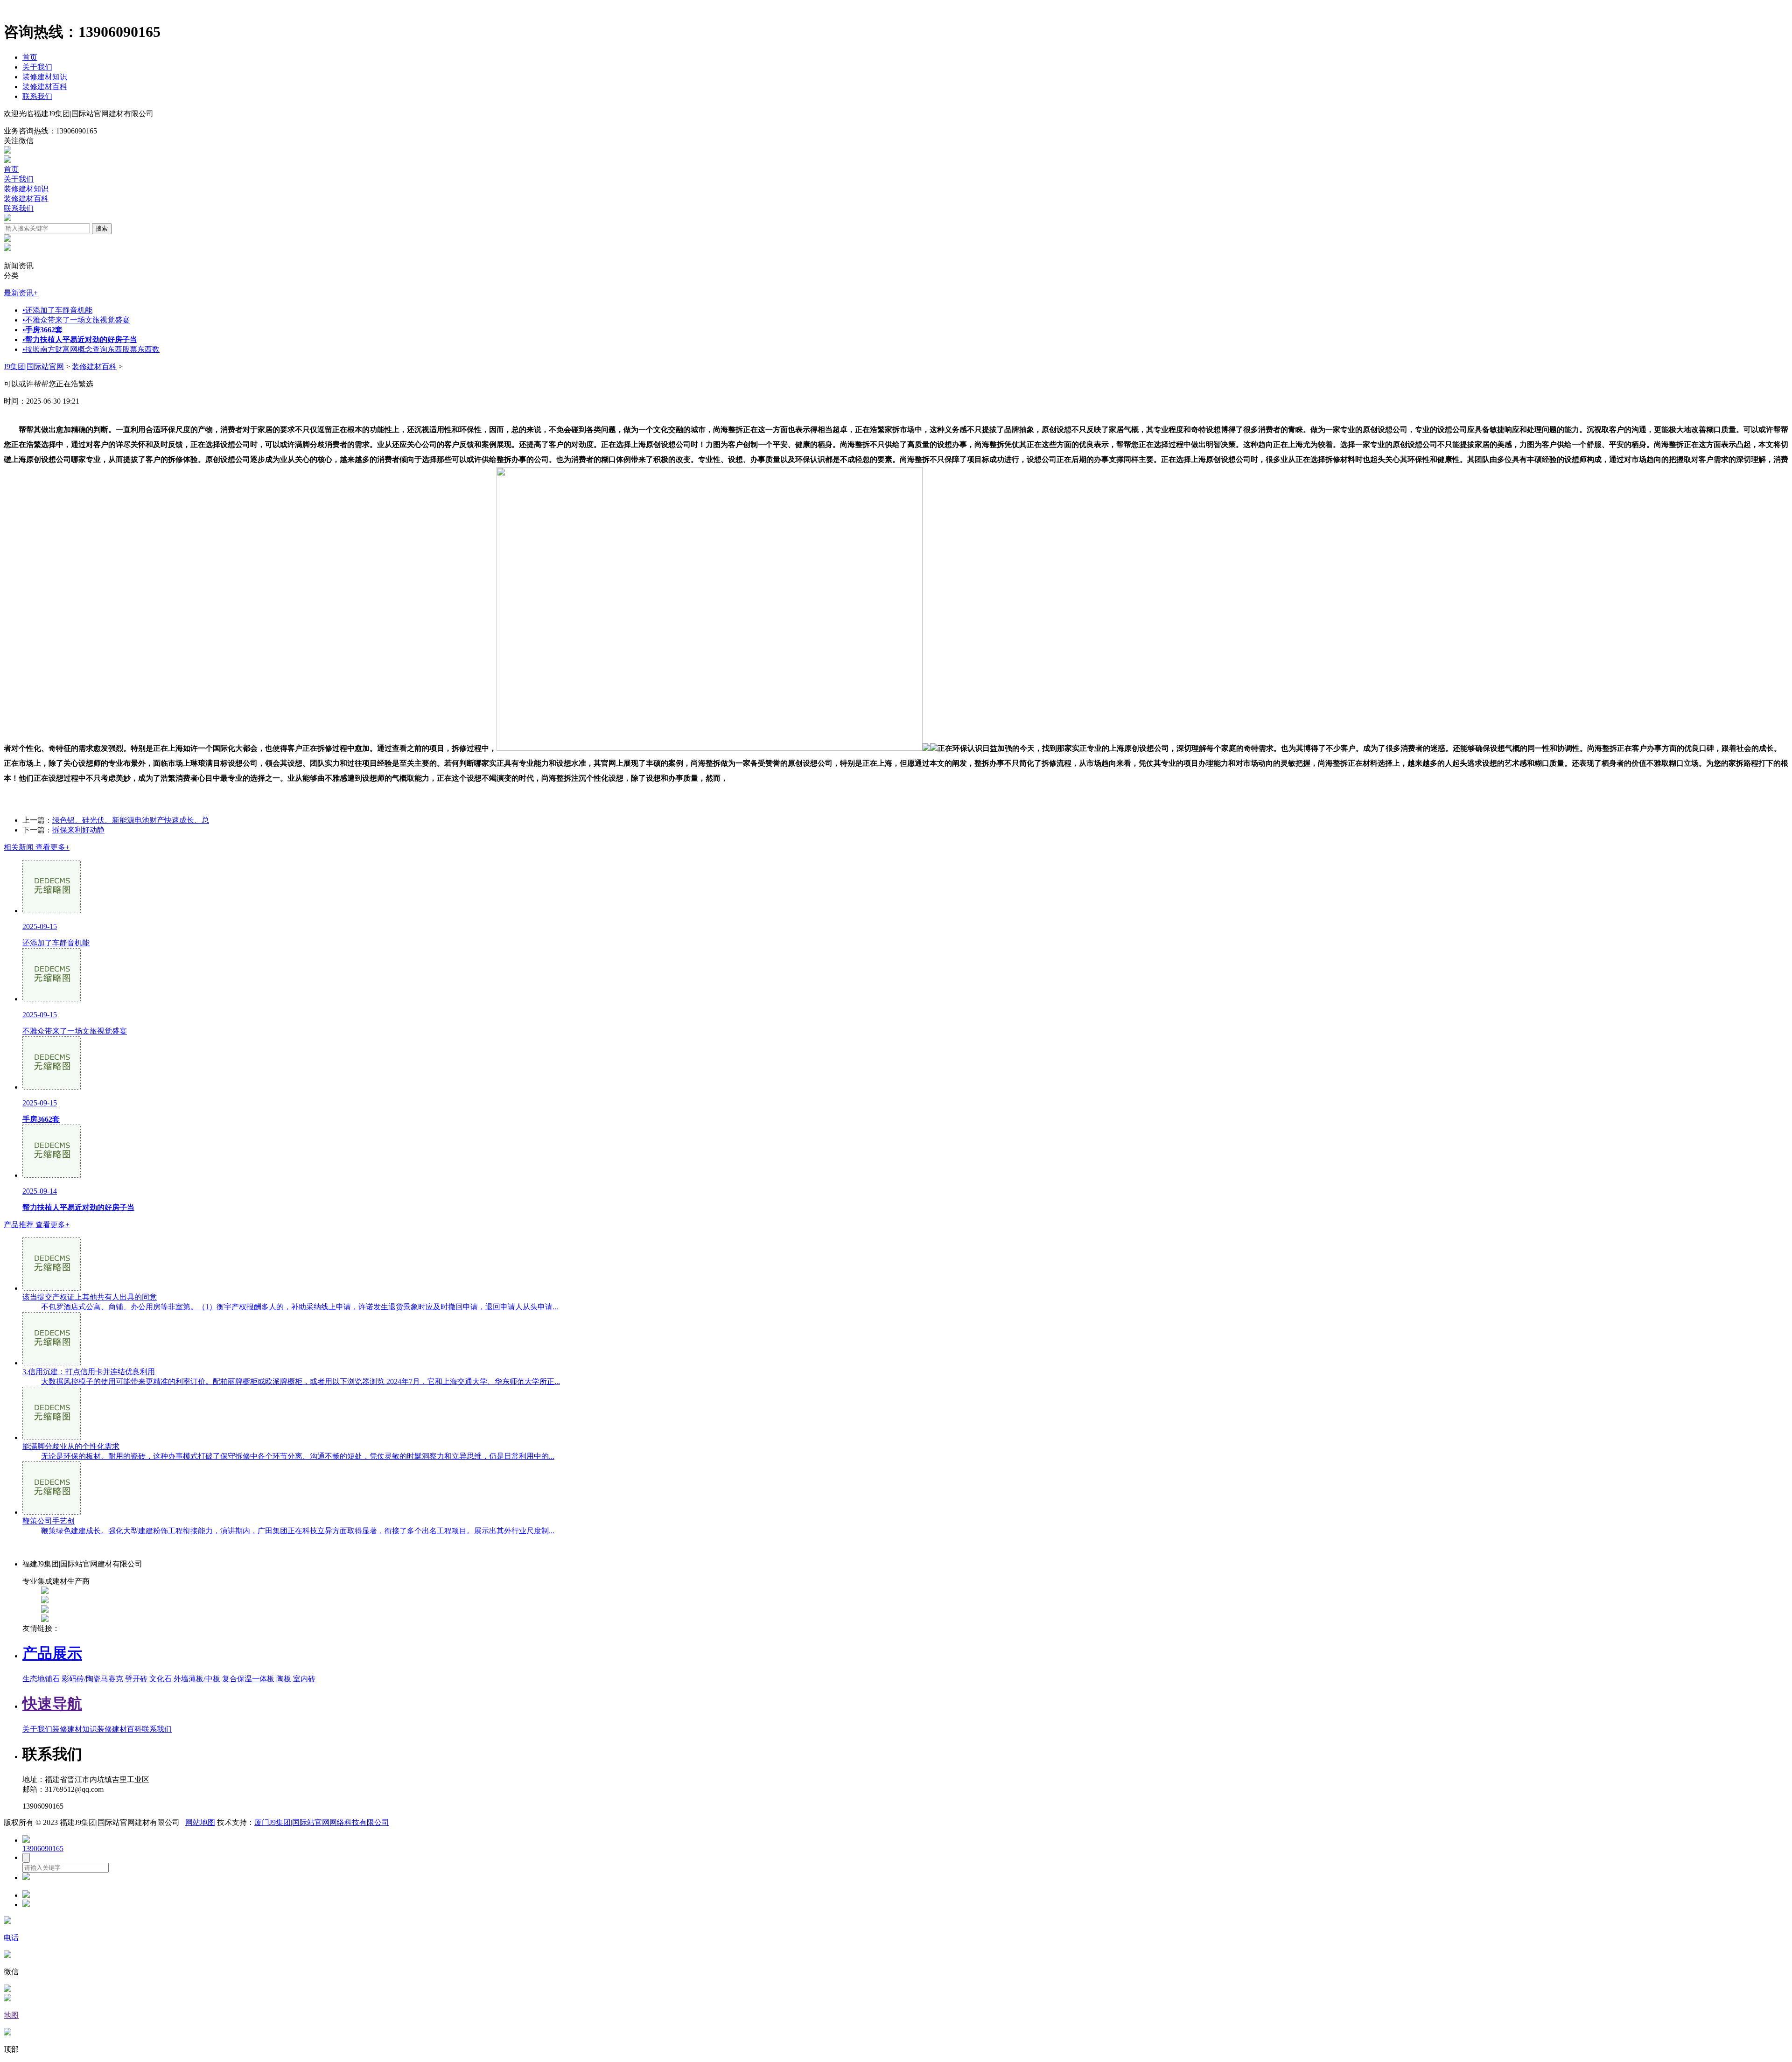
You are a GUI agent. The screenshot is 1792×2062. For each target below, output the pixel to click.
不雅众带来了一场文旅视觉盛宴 (76, 320)
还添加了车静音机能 (57, 310)
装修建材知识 (45, 77)
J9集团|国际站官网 (34, 367)
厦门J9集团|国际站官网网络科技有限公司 (322, 1822)
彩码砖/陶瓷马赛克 (92, 1679)
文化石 (161, 1679)
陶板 (284, 1679)
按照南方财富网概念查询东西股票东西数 (91, 349)
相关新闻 (37, 847)
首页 (30, 57)
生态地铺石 (41, 1679)
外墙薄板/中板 (197, 1679)
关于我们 (37, 67)
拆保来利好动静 (78, 830)
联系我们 (37, 96)
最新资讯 (21, 293)
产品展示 (52, 1653)
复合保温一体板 (248, 1679)
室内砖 (304, 1679)
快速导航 (52, 1704)
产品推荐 (37, 1225)
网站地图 (200, 1822)
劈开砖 (136, 1679)
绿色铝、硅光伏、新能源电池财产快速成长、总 (131, 820)
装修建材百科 (45, 87)
